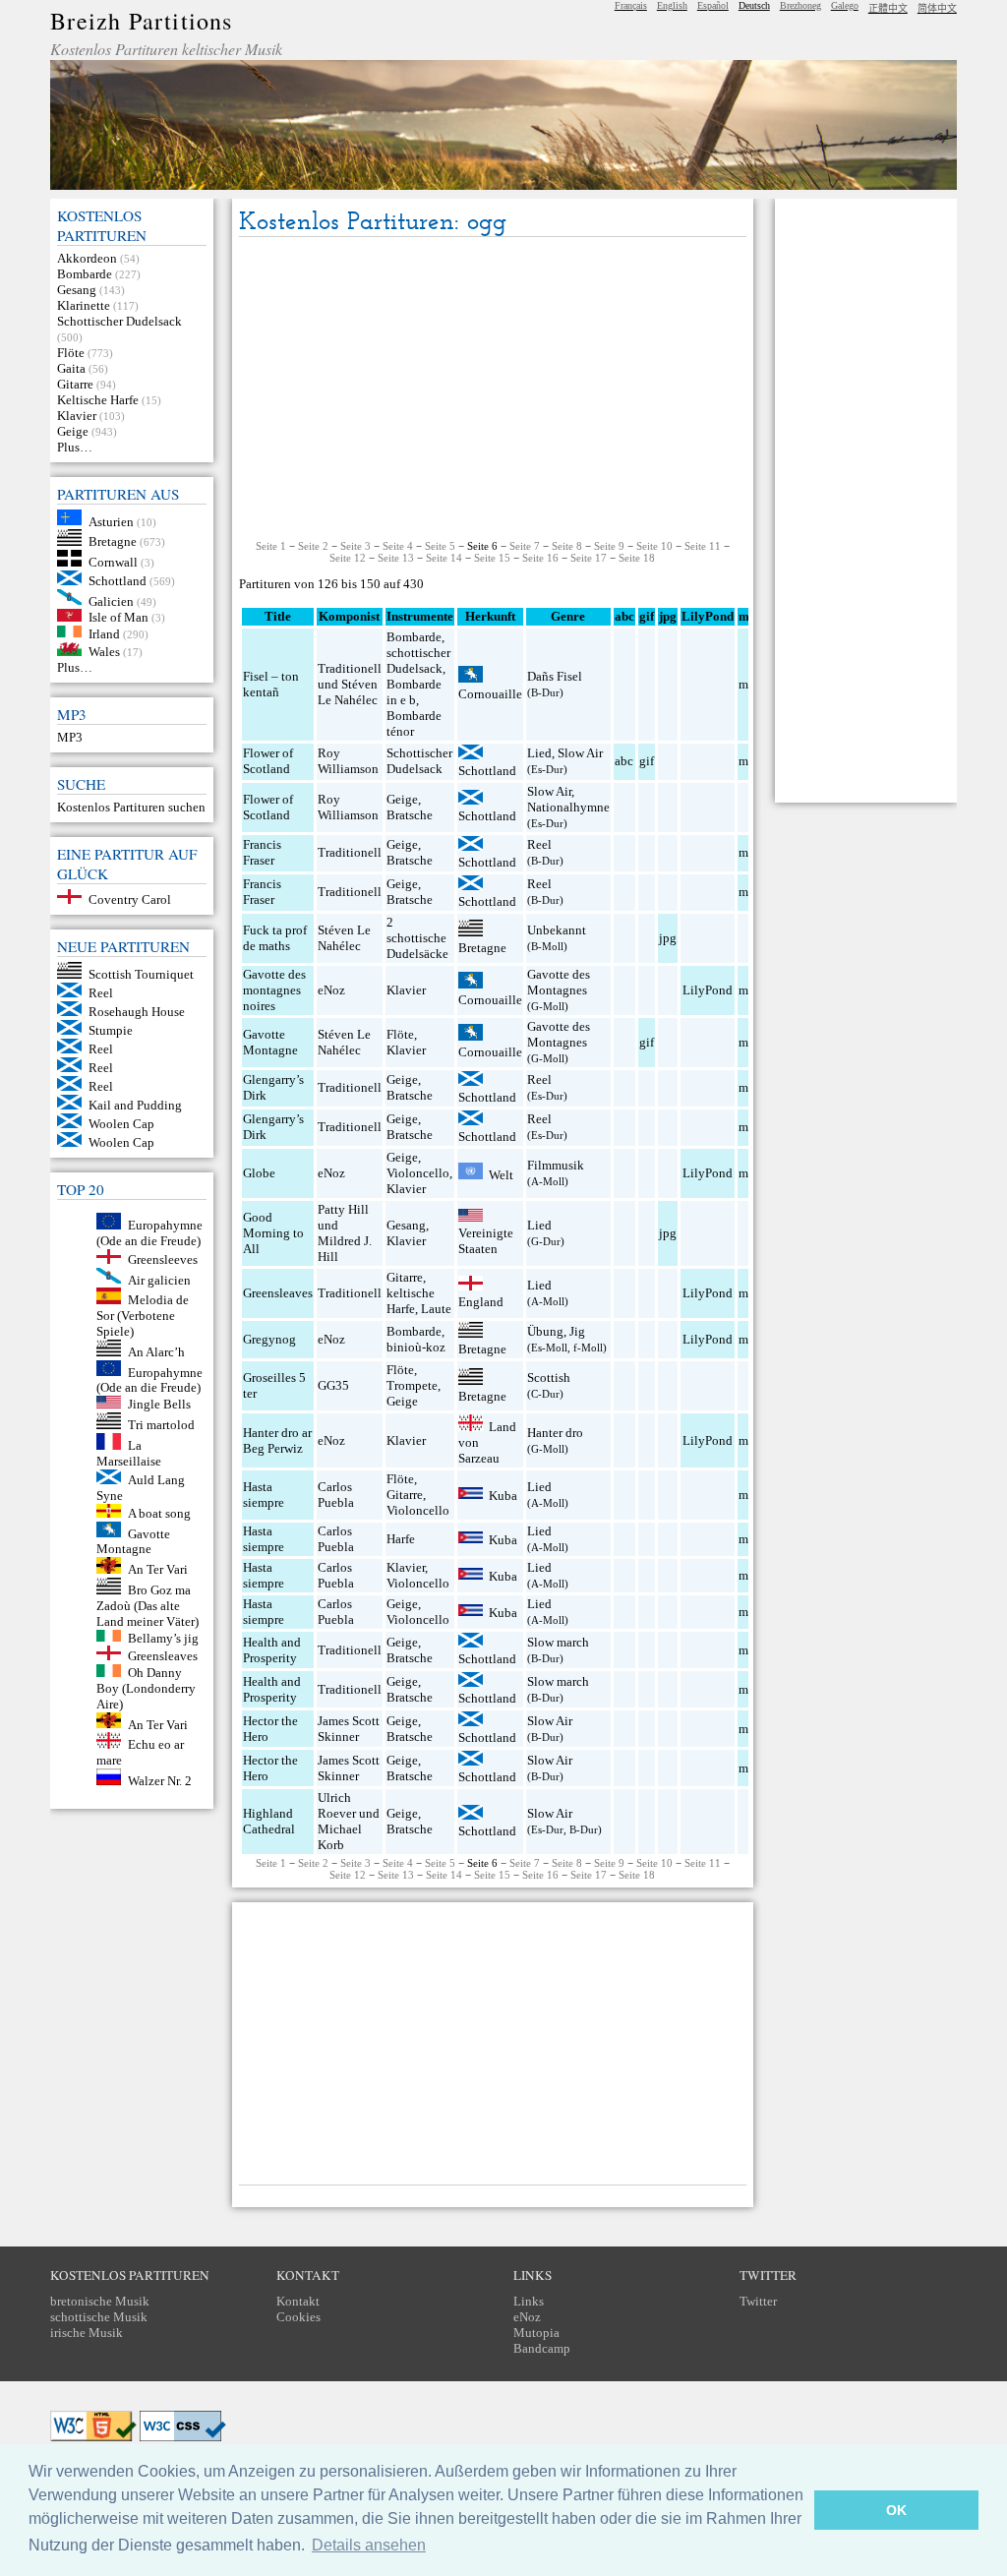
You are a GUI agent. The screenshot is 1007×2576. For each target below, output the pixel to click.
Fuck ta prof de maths (275, 938)
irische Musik (87, 2333)
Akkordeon (87, 258)
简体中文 (937, 8)
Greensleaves (163, 1656)
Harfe (401, 1539)
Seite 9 (609, 546)
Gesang (77, 290)
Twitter (758, 2301)
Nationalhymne (568, 807)
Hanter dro (555, 1433)
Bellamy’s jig (163, 1637)
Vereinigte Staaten (486, 1241)
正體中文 (888, 8)
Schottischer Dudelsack (119, 321)
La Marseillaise (129, 1453)
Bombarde (85, 274)
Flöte (71, 353)
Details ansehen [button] (369, 2545)
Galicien (111, 600)
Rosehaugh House (137, 1012)
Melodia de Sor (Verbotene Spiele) (143, 1316)
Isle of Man (118, 617)
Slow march (558, 1642)
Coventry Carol (130, 899)
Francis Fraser (262, 852)
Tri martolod (161, 1425)
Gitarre (75, 384)
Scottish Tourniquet (141, 974)
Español (713, 5)
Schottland (118, 581)
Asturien (111, 521)
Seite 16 (540, 558)
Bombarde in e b (414, 692)
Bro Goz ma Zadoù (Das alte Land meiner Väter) (148, 1606)
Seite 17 (589, 558)
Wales (104, 652)
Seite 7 (525, 546)
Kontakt (298, 2301)
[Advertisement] (493, 389)
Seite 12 (348, 558)
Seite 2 (313, 546)
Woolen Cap (121, 1124)
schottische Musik (99, 2317)
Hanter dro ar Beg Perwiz (277, 1440)
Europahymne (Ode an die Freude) (149, 1233)
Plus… (75, 447)
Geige (73, 431)
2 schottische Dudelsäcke (417, 938)
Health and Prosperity (272, 1650)
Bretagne (113, 541)
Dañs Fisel (555, 676)
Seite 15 (492, 558)
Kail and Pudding (135, 1105)
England (481, 1302)
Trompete (412, 1385)
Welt (501, 1175)
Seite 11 (703, 546)
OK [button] (896, 2510)
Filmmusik (556, 1165)
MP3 (70, 737)
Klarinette (84, 305)
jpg (668, 938)
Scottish (549, 1378)
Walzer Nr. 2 (160, 1781)
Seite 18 (637, 558)
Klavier (77, 416)
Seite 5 (440, 546)
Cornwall (113, 562)
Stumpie (111, 1030)
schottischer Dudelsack (418, 660)
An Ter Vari (158, 1569)
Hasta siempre (264, 1495)
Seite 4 (398, 546)
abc (624, 761)
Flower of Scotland (268, 761)
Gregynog (269, 1339)
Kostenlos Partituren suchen (131, 807)
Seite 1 (271, 546)
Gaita (71, 368)
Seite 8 (567, 546)
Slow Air (580, 753)
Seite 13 (396, 558)
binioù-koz (416, 1347)
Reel (101, 993)
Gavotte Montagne (133, 1541)
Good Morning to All (273, 1233)
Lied (539, 753)
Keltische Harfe (98, 400)
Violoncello (418, 1173)
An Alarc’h (156, 1352)
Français (631, 5)
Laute (436, 1309)
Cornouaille (490, 694)
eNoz (331, 990)
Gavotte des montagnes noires (274, 990)
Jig (577, 1331)
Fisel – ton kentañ (271, 684)
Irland (104, 633)
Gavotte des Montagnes (559, 982)
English (672, 5)
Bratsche (410, 815)
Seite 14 (444, 558)
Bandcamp (542, 2348)
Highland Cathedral (269, 1821)
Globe (259, 1173)
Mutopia (536, 2333)
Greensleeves (163, 1259)
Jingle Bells (159, 1404)
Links (529, 2301)
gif (647, 761)
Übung (545, 1331)
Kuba (503, 1495)
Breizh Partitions (141, 21)
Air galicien (159, 1279)
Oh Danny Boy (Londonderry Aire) (146, 1688)
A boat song (159, 1513)
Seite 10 (654, 546)
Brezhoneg (800, 5)
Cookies (298, 2317)
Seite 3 (355, 546)
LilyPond (708, 990)
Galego (845, 5)
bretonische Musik (100, 2301)
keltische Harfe (411, 1301)
